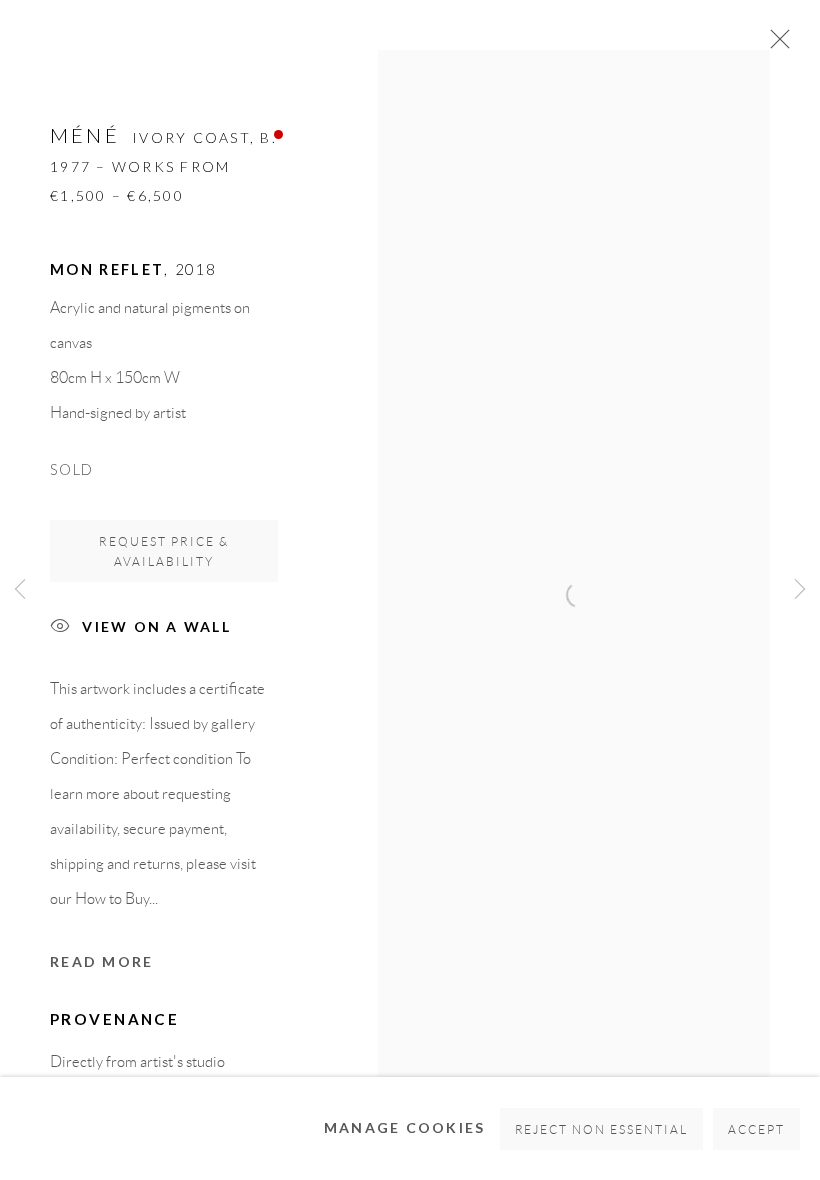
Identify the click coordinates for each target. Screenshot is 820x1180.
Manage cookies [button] (405, 1127)
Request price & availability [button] (164, 551)
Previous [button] (20, 590)
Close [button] (775, 45)
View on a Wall (156, 626)
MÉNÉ (85, 135)
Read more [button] (101, 961)
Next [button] (800, 590)
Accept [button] (756, 1129)
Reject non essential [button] (602, 1129)
